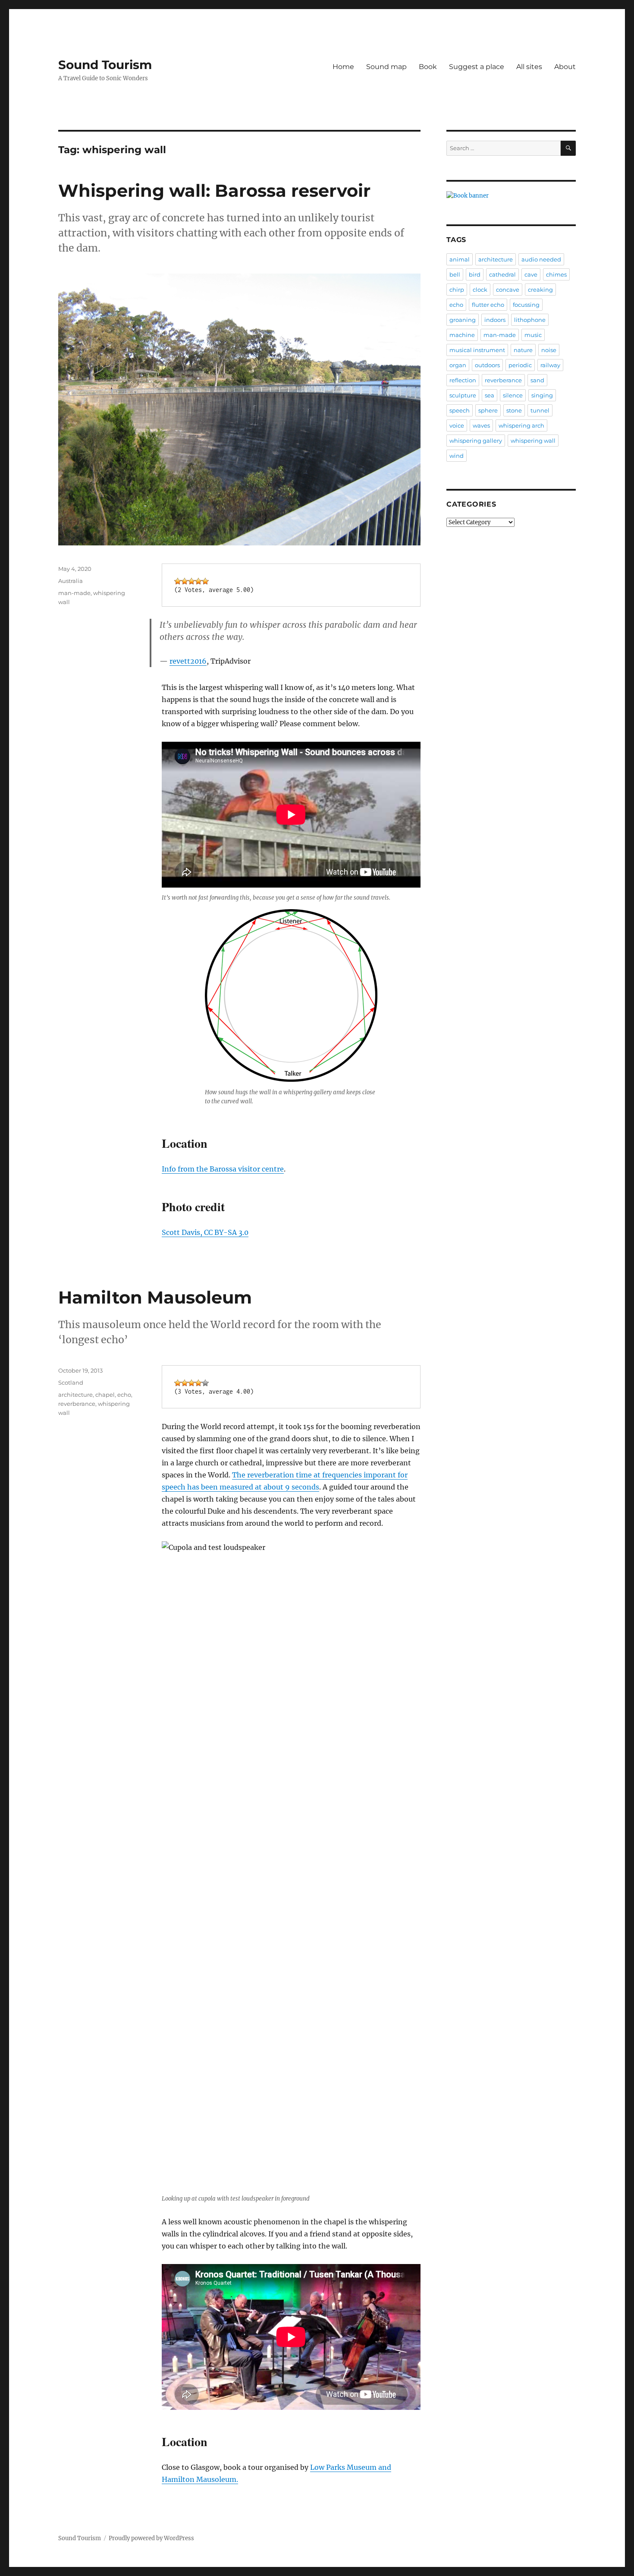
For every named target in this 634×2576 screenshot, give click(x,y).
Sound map (386, 67)
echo (124, 1395)
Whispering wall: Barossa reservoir (214, 191)
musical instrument (477, 350)
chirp (457, 290)
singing (542, 395)
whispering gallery (476, 441)
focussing (526, 305)
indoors (495, 320)
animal (460, 259)
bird (475, 274)
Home (343, 67)
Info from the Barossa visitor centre (223, 1169)
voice (457, 425)
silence (513, 395)
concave (508, 290)
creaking (540, 290)
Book (428, 67)
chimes (556, 274)
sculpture (463, 395)
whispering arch (521, 425)
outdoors (487, 365)
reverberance (77, 1404)
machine (462, 335)
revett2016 (188, 661)
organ (458, 365)
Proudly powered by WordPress (151, 2538)
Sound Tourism (105, 65)
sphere (488, 410)
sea (490, 395)
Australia (71, 581)
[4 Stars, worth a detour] (198, 581)
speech (460, 410)
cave (531, 274)
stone (514, 410)
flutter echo (488, 305)
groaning (463, 320)
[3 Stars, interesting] (191, 581)
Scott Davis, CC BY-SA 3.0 (205, 1232)
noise (549, 350)
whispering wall (533, 441)
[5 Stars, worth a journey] (205, 581)
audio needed (541, 259)
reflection (463, 380)
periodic (520, 365)
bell (455, 274)
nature (523, 350)
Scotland (71, 1382)
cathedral (502, 274)
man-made (74, 593)
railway (550, 365)
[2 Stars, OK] (185, 581)
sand (537, 380)
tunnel (540, 410)
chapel (105, 1395)
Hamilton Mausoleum (155, 1297)
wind (457, 456)
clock (480, 290)
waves (481, 425)
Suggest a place (477, 67)
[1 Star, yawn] (178, 581)
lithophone (530, 320)
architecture (75, 1395)
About (565, 67)
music (533, 335)
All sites (529, 67)
